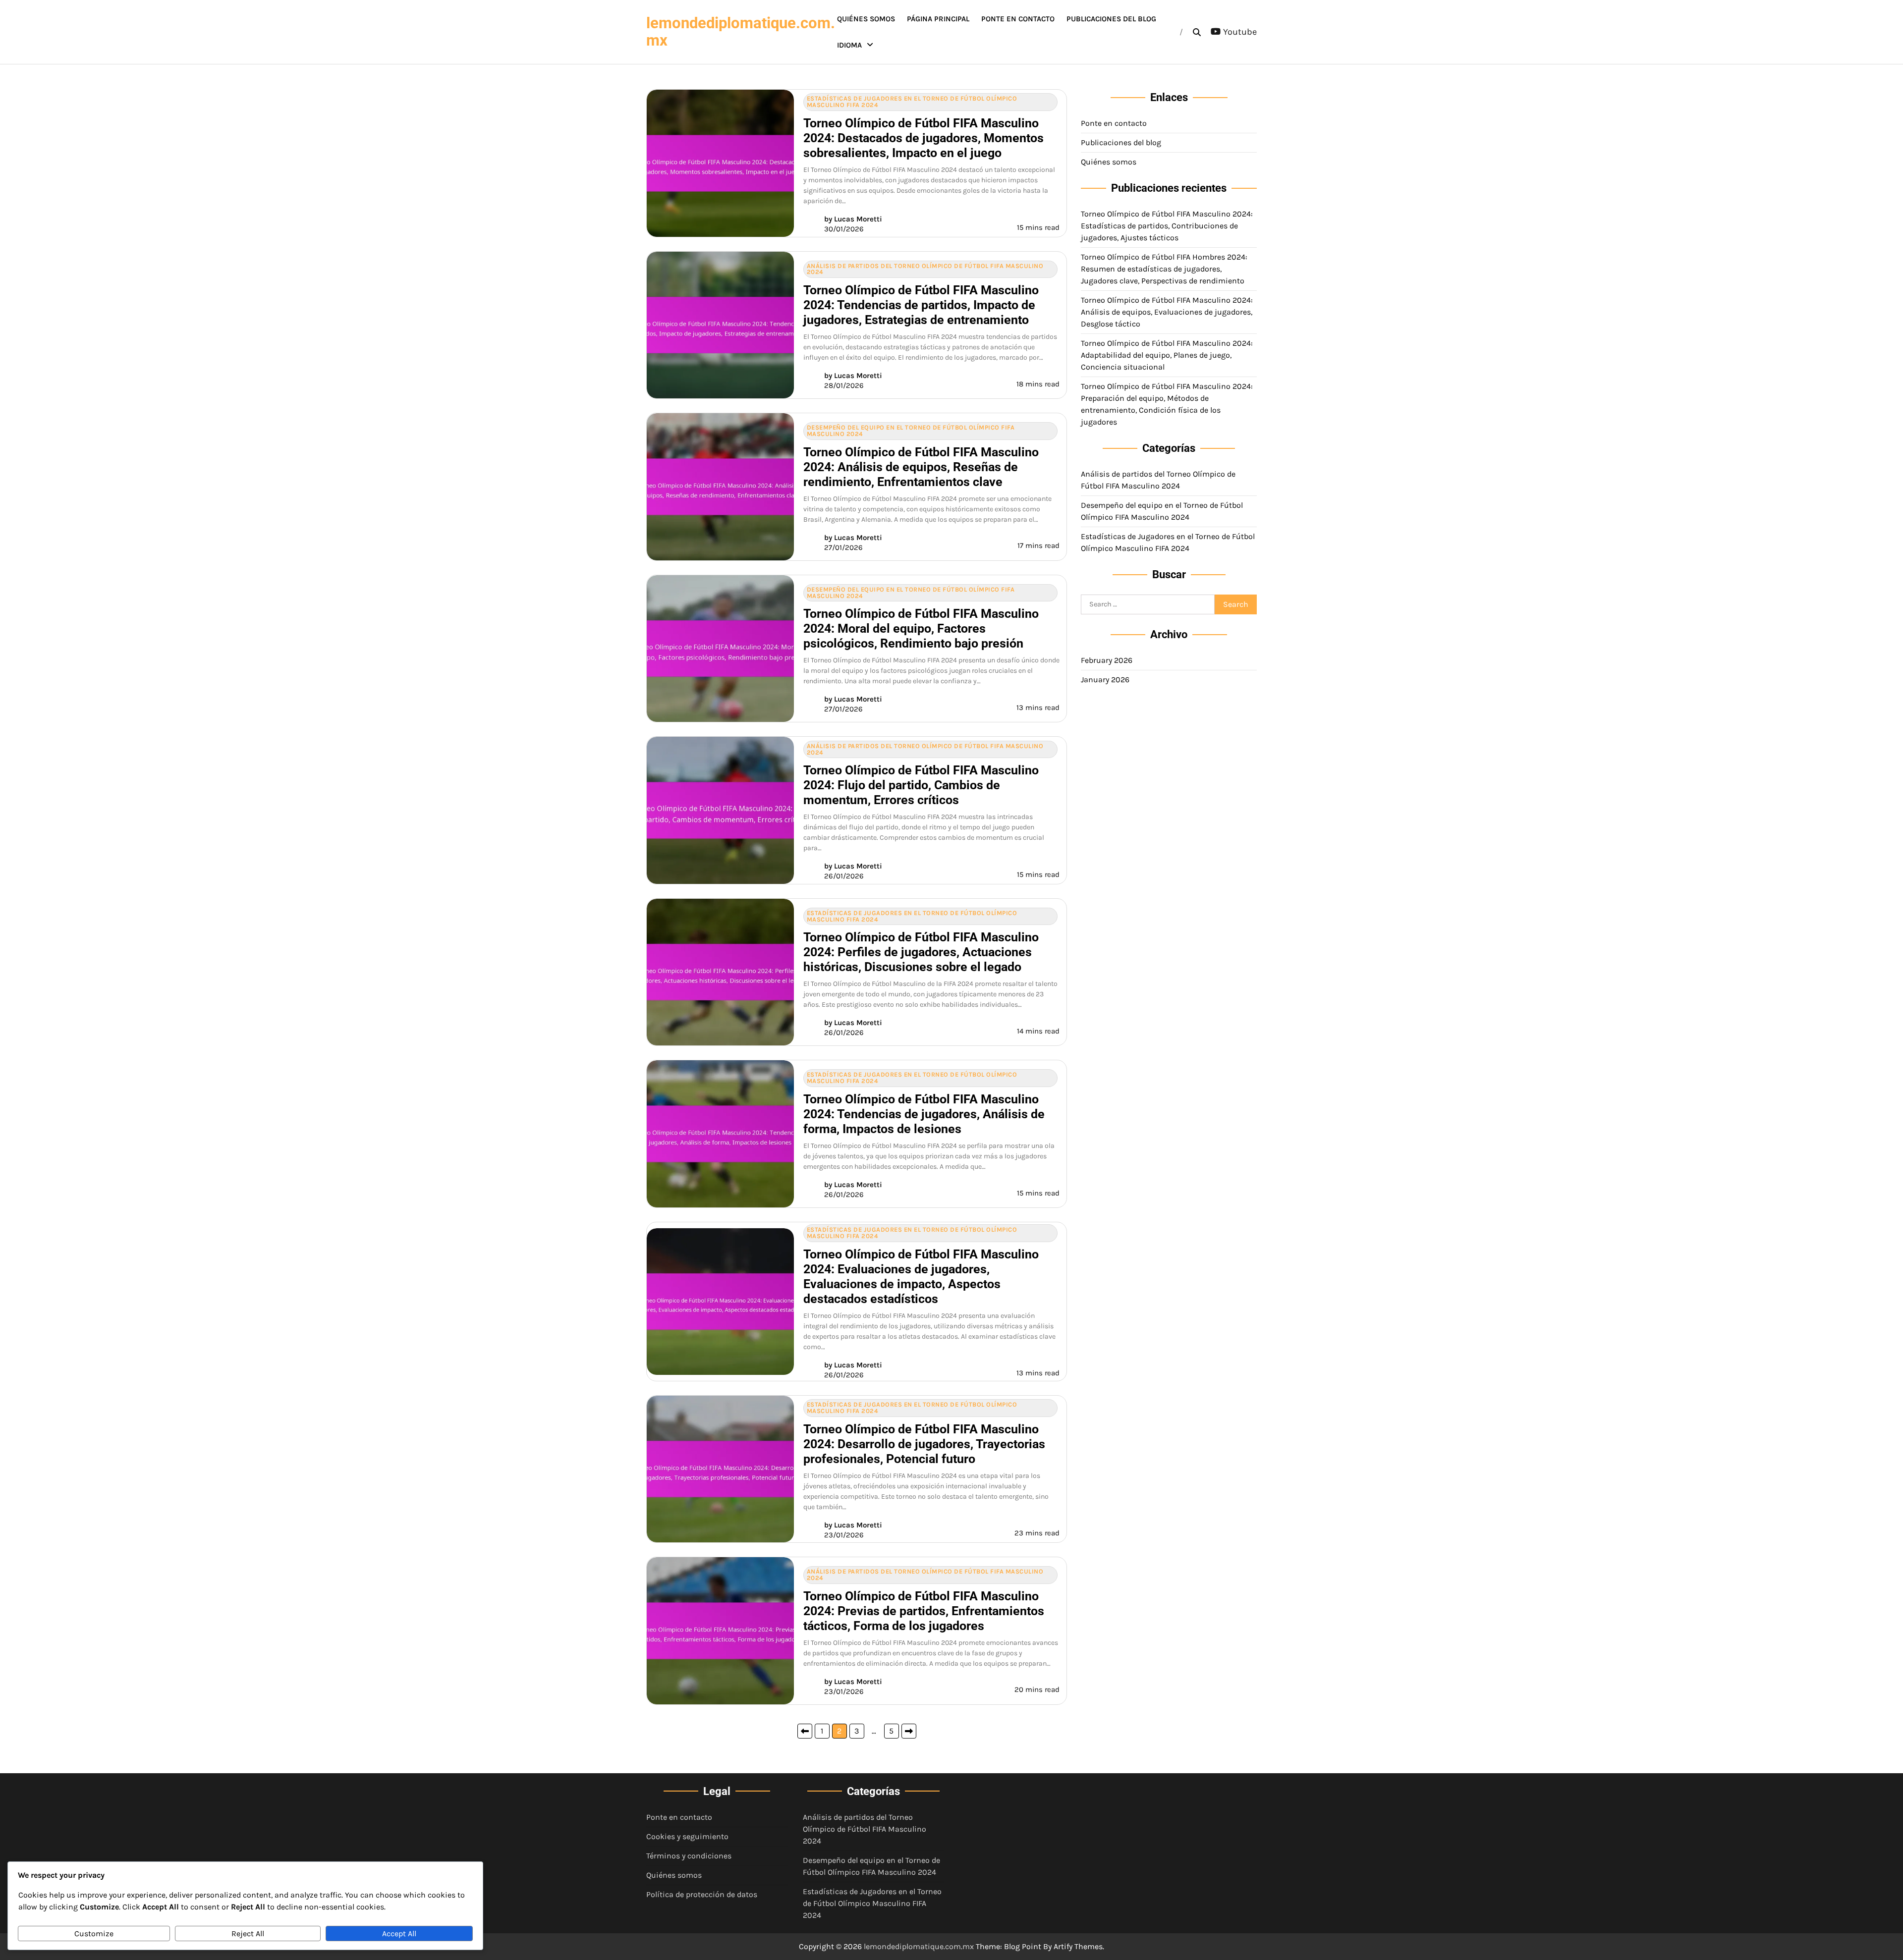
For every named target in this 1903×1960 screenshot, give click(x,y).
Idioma (849, 45)
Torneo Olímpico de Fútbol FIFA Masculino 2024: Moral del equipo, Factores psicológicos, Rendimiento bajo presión (921, 628)
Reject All (248, 1933)
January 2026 (1105, 680)
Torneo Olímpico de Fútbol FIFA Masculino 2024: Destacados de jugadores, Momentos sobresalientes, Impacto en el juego (924, 138)
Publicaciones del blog (1111, 19)
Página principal (938, 19)
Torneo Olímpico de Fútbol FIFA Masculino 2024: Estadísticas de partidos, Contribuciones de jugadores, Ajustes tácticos (1167, 226)
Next (909, 1731)
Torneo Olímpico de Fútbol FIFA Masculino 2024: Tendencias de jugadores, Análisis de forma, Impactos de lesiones (924, 1114)
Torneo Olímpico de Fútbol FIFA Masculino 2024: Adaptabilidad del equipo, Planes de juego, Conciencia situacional (1167, 355)
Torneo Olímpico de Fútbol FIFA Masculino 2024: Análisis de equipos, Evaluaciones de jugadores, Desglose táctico (1167, 312)
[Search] (1197, 32)
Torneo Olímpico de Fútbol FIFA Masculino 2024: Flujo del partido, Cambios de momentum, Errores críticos (921, 785)
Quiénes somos (866, 19)
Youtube (1240, 32)
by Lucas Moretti (853, 219)
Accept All (399, 1933)
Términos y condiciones (689, 1856)
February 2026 (1107, 660)
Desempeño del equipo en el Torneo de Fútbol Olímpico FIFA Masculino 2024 (911, 431)
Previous (805, 1731)
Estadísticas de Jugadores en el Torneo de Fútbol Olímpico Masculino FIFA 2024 (912, 102)
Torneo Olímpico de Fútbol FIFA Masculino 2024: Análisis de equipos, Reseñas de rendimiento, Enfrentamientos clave (921, 467)
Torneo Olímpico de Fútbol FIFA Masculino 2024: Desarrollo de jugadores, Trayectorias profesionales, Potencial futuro (924, 1444)
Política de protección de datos (702, 1894)
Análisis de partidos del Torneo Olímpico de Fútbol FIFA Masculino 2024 (925, 269)
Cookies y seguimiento (687, 1836)
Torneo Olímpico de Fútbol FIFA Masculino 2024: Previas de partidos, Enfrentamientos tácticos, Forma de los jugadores (924, 1611)
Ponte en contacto (1018, 19)
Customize (94, 1933)
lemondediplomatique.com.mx (741, 31)
